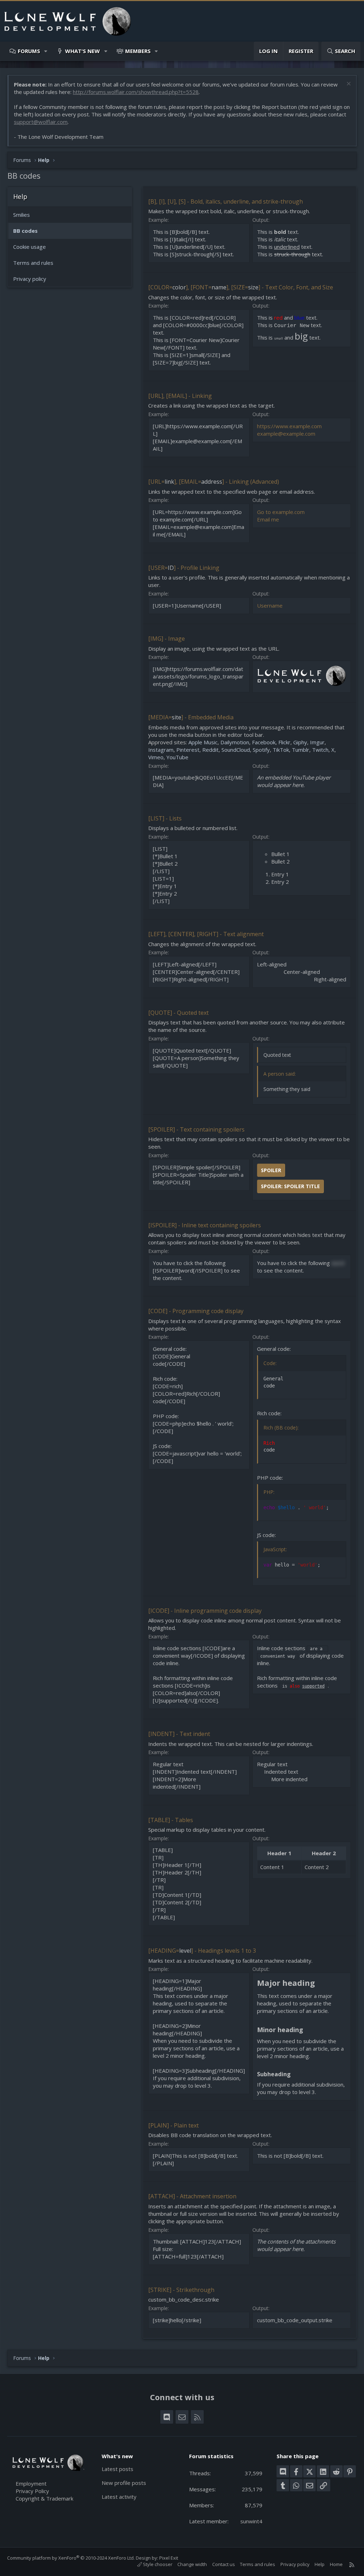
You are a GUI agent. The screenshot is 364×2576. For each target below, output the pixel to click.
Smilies (22, 215)
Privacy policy (30, 279)
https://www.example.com (289, 426)
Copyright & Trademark (44, 2498)
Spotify (261, 750)
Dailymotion (235, 742)
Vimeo (156, 757)
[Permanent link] (319, 1984)
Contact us (224, 2564)
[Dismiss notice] (348, 85)
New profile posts (124, 2483)
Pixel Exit (169, 2558)
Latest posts (117, 2469)
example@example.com (286, 434)
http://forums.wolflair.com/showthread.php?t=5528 (136, 92)
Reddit (210, 750)
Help (320, 2564)
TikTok (281, 750)
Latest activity (119, 2497)
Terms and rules (33, 263)
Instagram (161, 750)
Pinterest (188, 750)
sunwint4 (251, 2521)
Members (138, 51)
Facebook (264, 742)
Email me (268, 519)
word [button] (338, 1263)
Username (270, 605)
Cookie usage (30, 247)
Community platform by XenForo (71, 2558)
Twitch (320, 750)
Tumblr (301, 750)
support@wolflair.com (41, 122)
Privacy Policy (32, 2491)
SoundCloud (236, 750)
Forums (29, 51)
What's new (82, 51)
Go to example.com (281, 512)
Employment (31, 2483)
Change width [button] (192, 2564)
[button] (46, 51)
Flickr (284, 742)
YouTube (177, 757)
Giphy (300, 742)
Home (336, 2564)
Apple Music (203, 742)
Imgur (317, 742)
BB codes (25, 231)
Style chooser (157, 2564)
